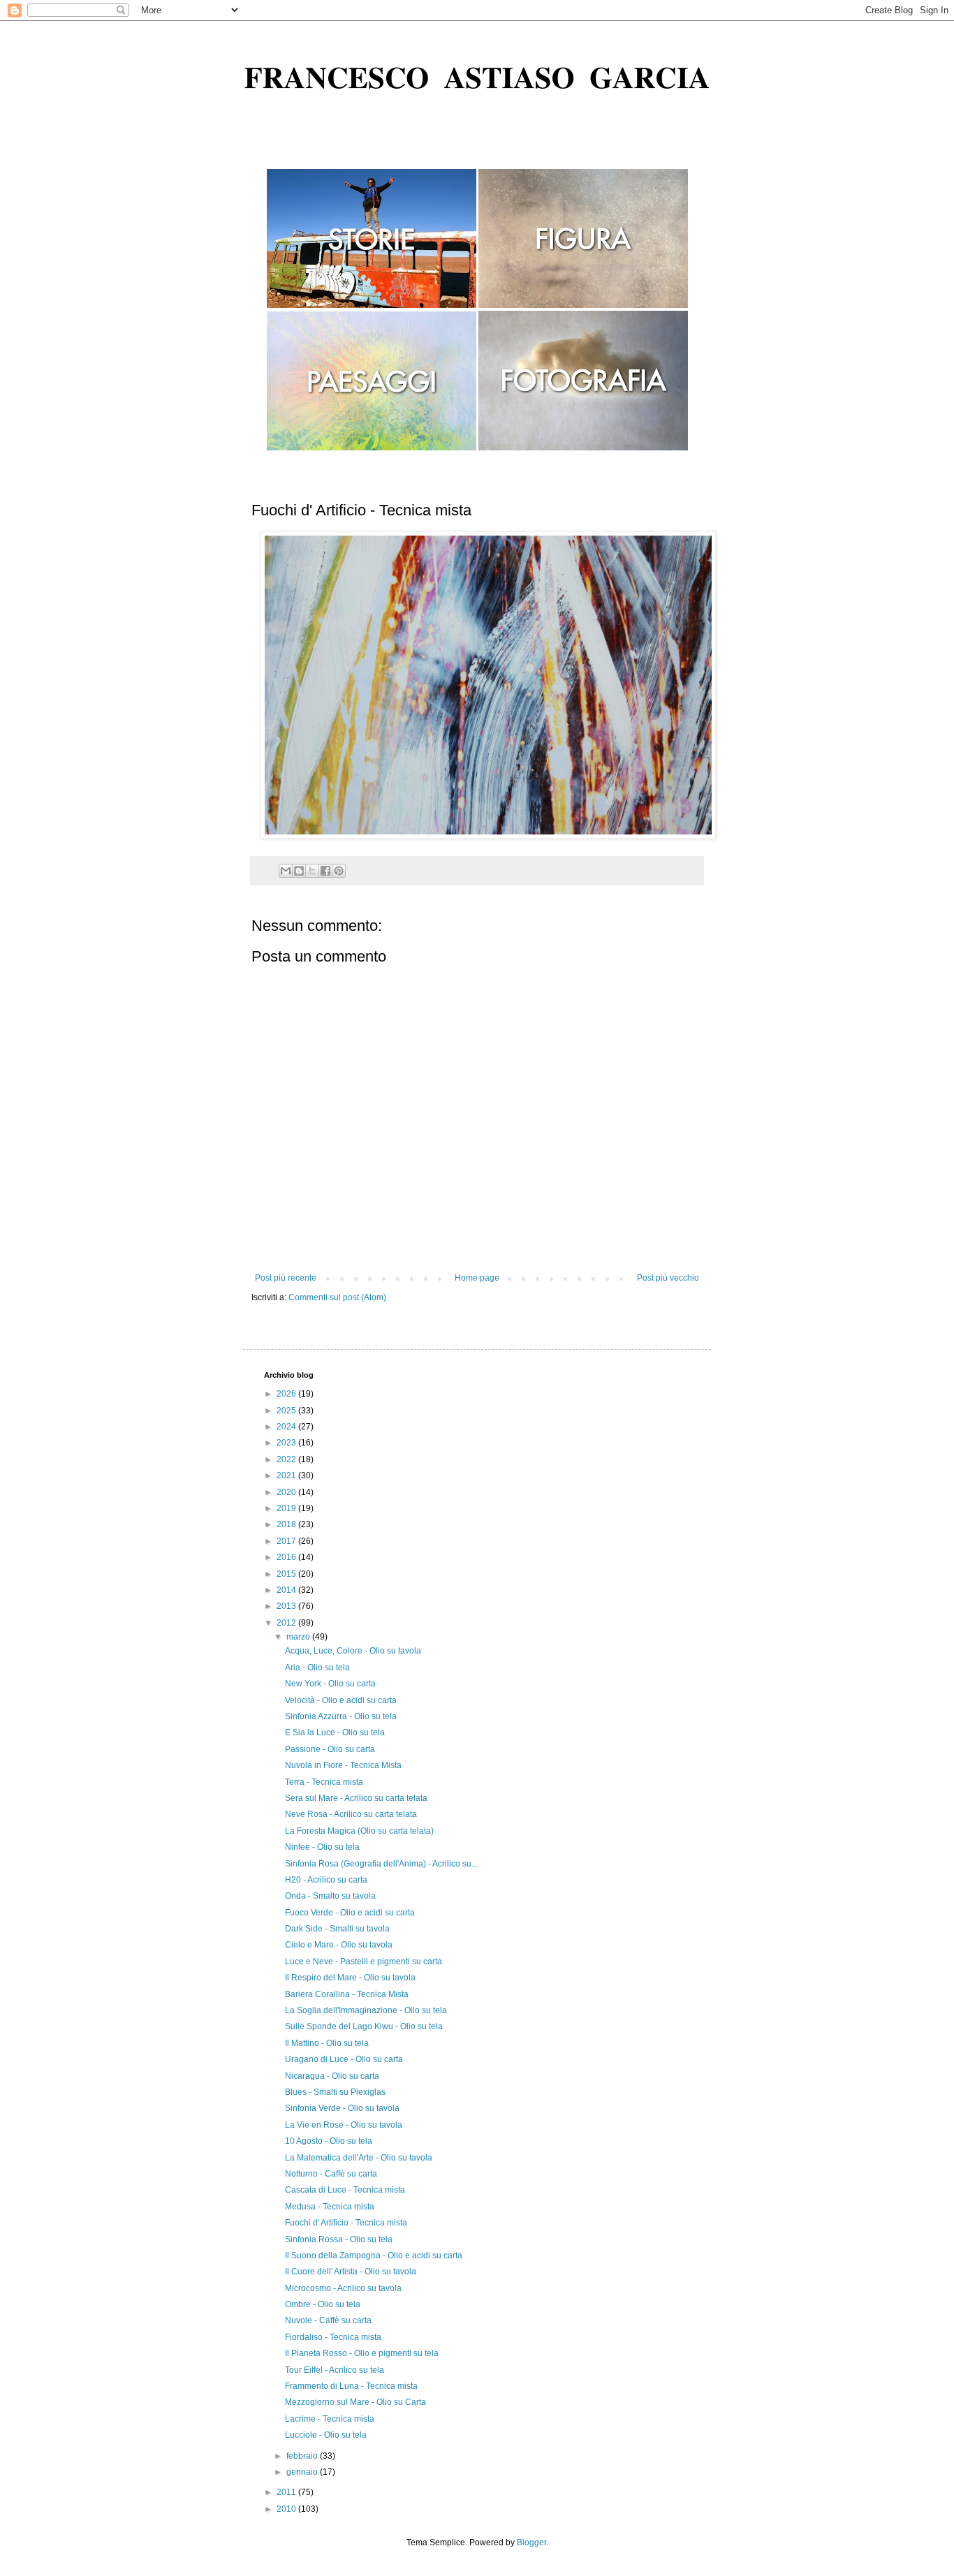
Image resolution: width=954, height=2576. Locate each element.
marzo (299, 1637)
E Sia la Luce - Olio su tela (335, 1732)
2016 (287, 1557)
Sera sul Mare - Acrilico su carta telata (356, 1798)
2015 (287, 1574)
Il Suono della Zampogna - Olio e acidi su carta (374, 2255)
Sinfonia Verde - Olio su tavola (342, 2108)
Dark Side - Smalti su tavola (337, 1929)
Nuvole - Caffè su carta (328, 2320)
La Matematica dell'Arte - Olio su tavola (359, 2158)
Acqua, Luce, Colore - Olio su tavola (353, 1651)
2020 (287, 1492)
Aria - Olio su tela (317, 1668)
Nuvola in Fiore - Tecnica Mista (343, 1765)
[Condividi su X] (312, 871)
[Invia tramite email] (286, 871)
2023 (287, 1443)
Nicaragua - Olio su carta (332, 2076)
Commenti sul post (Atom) (337, 1297)
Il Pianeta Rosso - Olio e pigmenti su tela (362, 2353)
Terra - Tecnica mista (324, 1782)
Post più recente (286, 1278)
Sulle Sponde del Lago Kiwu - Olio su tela (364, 2026)
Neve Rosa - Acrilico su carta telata (351, 1814)
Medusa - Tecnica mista (330, 2207)
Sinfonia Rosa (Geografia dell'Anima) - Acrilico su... (381, 1864)
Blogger (531, 2542)
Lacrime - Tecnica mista (330, 2419)
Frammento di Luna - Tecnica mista (351, 2386)
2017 (287, 1541)
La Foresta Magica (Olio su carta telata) (359, 1831)
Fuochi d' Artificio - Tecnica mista (346, 2223)
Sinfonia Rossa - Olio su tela (339, 2239)
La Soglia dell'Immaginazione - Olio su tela (366, 2010)
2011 (287, 2492)
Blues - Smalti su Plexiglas (335, 2092)
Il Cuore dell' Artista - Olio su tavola (351, 2272)
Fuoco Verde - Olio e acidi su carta (350, 1913)
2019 (287, 1508)
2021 (287, 1475)
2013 (287, 1606)
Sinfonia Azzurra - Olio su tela (341, 1716)
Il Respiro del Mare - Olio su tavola (350, 1978)
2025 (287, 1411)
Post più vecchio (668, 1278)
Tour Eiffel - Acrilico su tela (335, 2370)
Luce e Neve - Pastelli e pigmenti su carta (364, 1962)
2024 (287, 1427)
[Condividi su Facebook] (325, 871)
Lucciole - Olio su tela (326, 2435)
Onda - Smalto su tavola (330, 1896)
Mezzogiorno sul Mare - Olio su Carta (355, 2402)
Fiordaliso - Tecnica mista (333, 2337)
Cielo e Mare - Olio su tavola (339, 1945)
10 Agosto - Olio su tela (329, 2141)
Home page (477, 1278)
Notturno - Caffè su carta (331, 2174)
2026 (287, 1394)
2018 (287, 1524)
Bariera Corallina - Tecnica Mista (347, 1994)
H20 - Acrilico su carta (326, 1880)
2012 (287, 1623)
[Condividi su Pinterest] (339, 871)
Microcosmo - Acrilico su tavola (343, 2288)
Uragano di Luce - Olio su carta (344, 2059)
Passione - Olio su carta (330, 1749)
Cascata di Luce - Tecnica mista (345, 2190)
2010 (287, 2509)
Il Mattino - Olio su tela (327, 2043)
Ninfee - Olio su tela (322, 1847)
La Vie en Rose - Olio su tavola (344, 2125)
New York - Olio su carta (330, 1684)
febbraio (303, 2456)
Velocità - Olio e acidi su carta (341, 1700)
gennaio (303, 2472)
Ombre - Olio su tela (323, 2304)
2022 (287, 1459)
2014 (287, 1590)
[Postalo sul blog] (299, 871)
